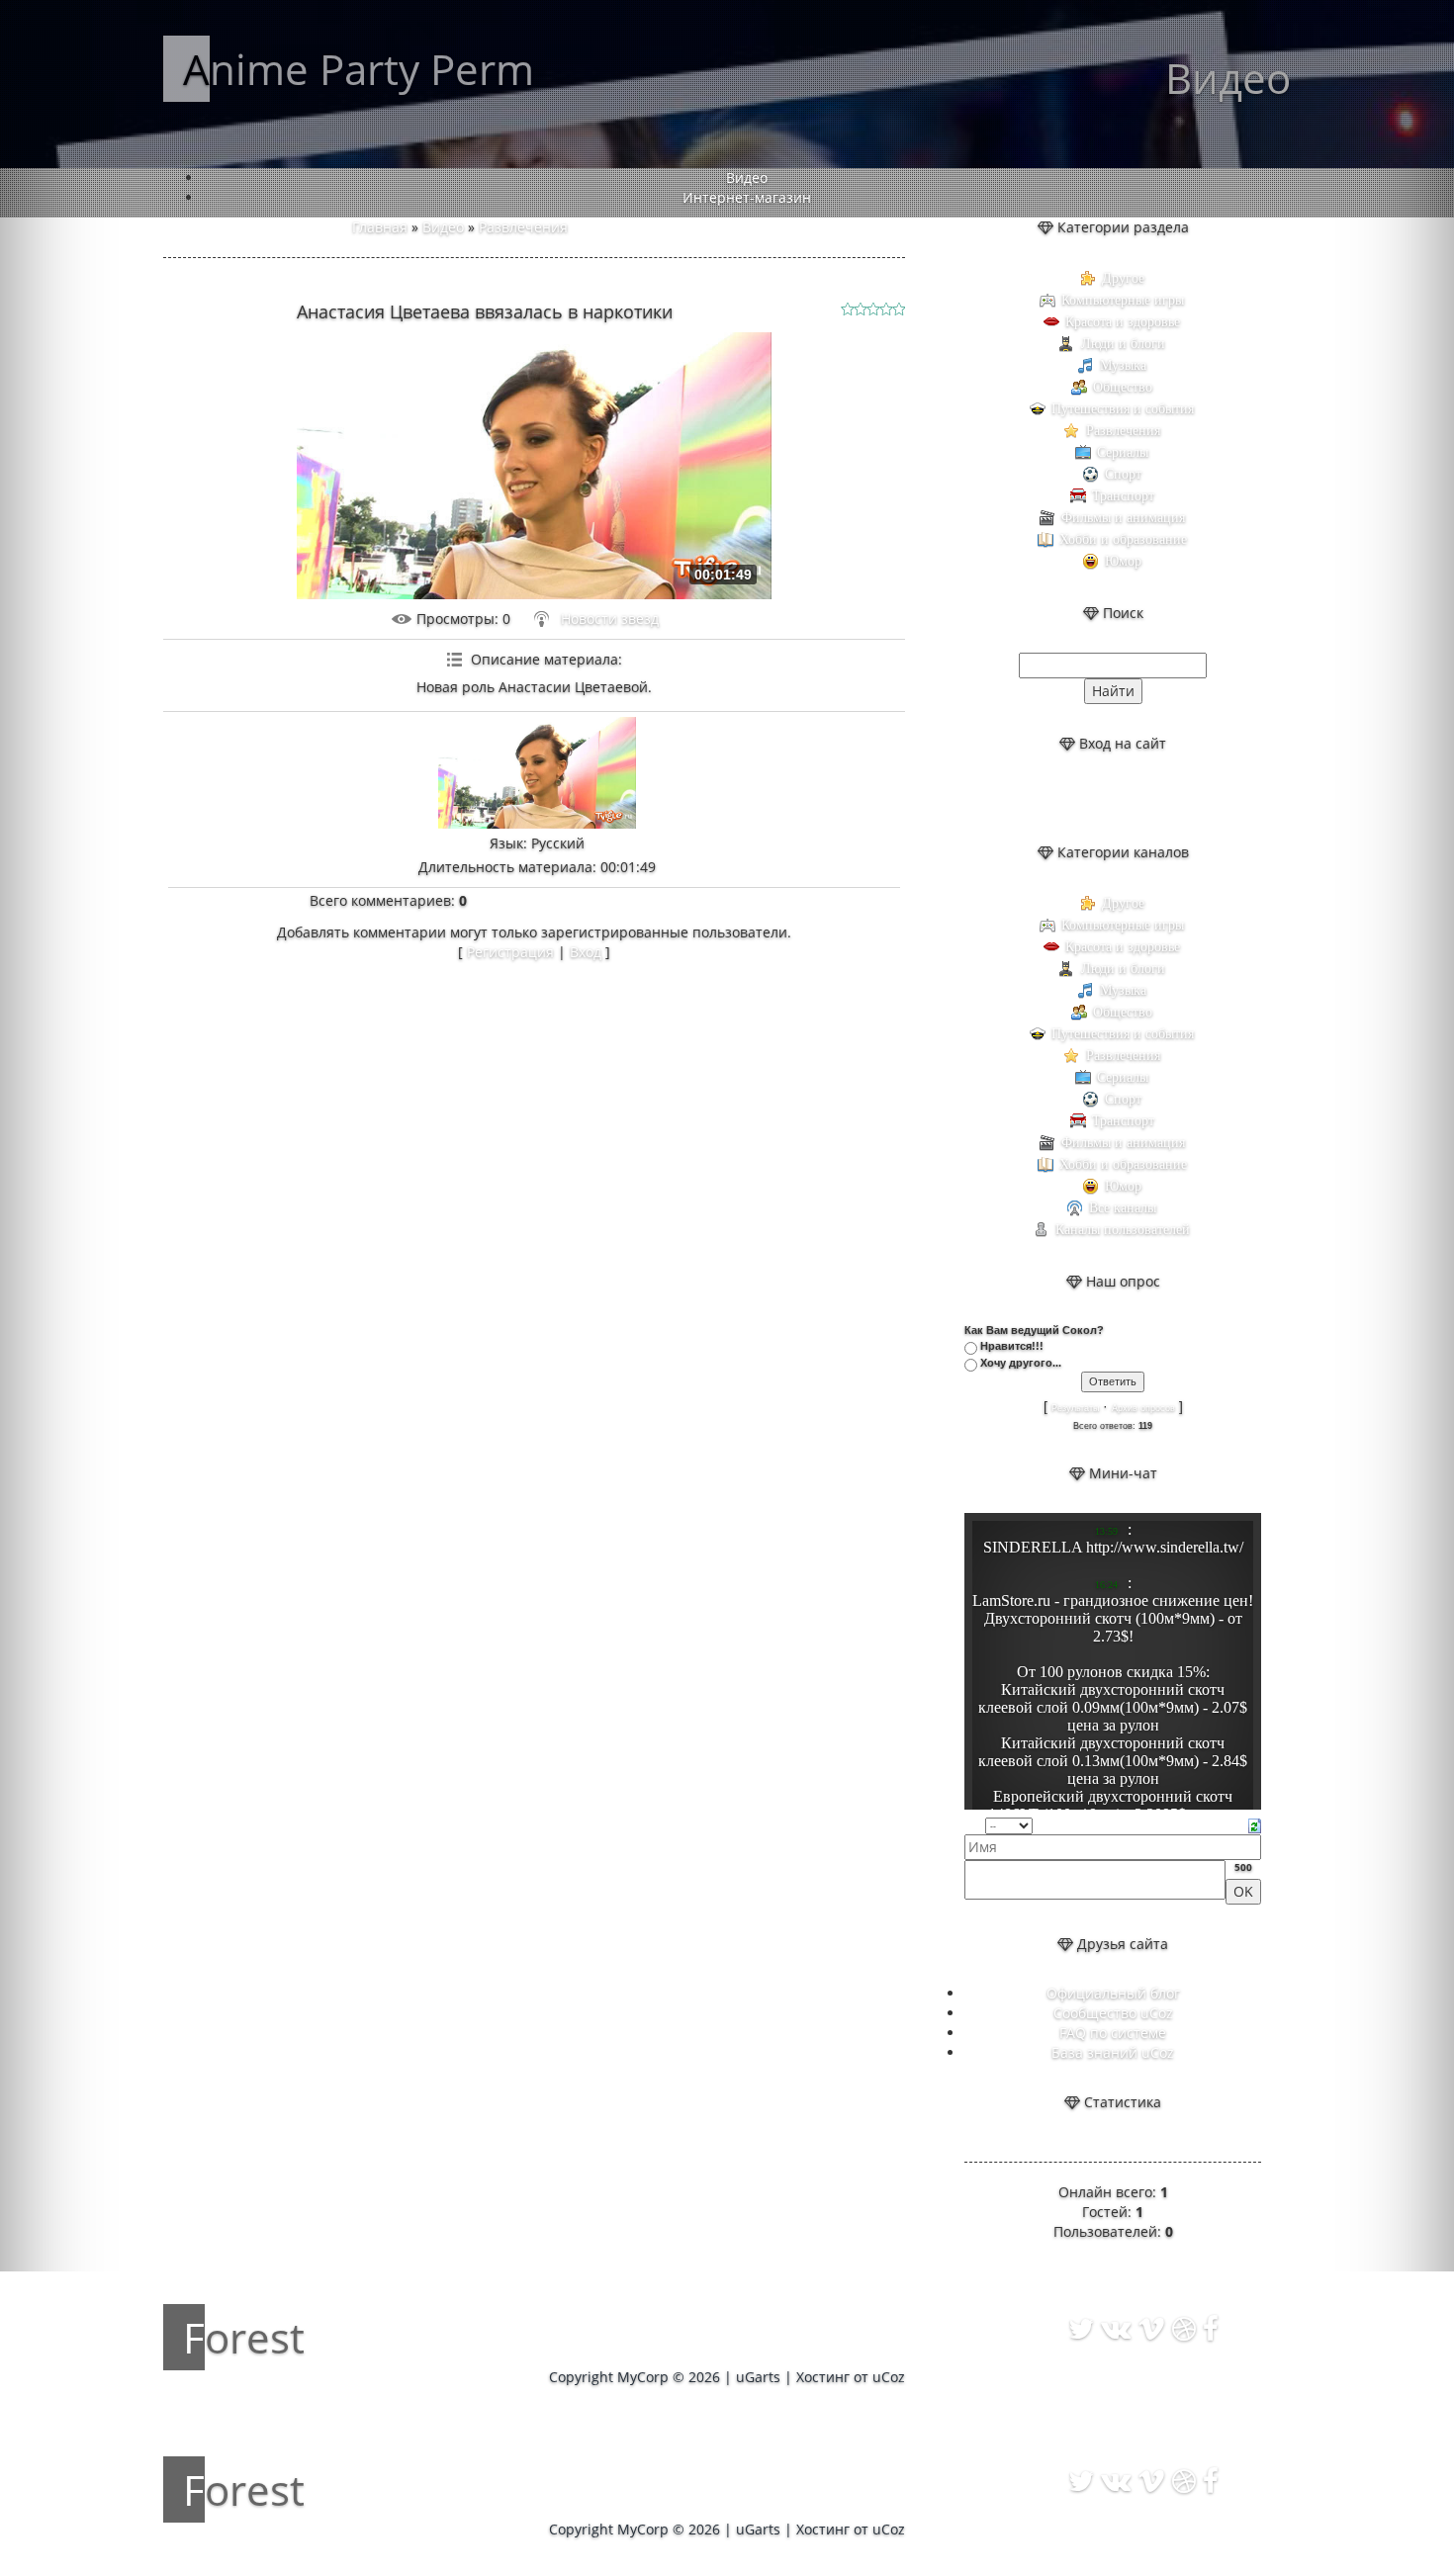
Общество (1123, 387)
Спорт (1123, 474)
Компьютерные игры (1123, 300)
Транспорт (1123, 496)
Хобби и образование (1123, 539)
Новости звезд (610, 619)
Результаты (1075, 1408)
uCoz (889, 2377)
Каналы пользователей (1123, 1230)
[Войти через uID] (1062, 798)
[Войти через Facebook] (1130, 798)
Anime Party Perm (359, 69)
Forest (244, 2337)
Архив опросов (1143, 1408)
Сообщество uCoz (1113, 2013)
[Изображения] (537, 773)
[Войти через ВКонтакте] (1096, 798)
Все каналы (1123, 1208)
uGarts (758, 2377)
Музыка (1123, 365)
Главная (380, 227)
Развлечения (523, 227)
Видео (443, 227)
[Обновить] (1255, 1824)
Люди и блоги (1123, 344)
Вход (586, 952)
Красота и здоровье (1123, 322)
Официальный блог (1113, 1993)
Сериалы (1123, 452)
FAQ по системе (1113, 2033)
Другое (1123, 278)
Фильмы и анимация (1123, 518)
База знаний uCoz (1113, 2052)
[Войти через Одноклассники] (1163, 798)
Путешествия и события (1123, 409)
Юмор (1123, 561)
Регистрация (510, 952)
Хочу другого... (1021, 1363)
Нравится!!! (1012, 1346)
